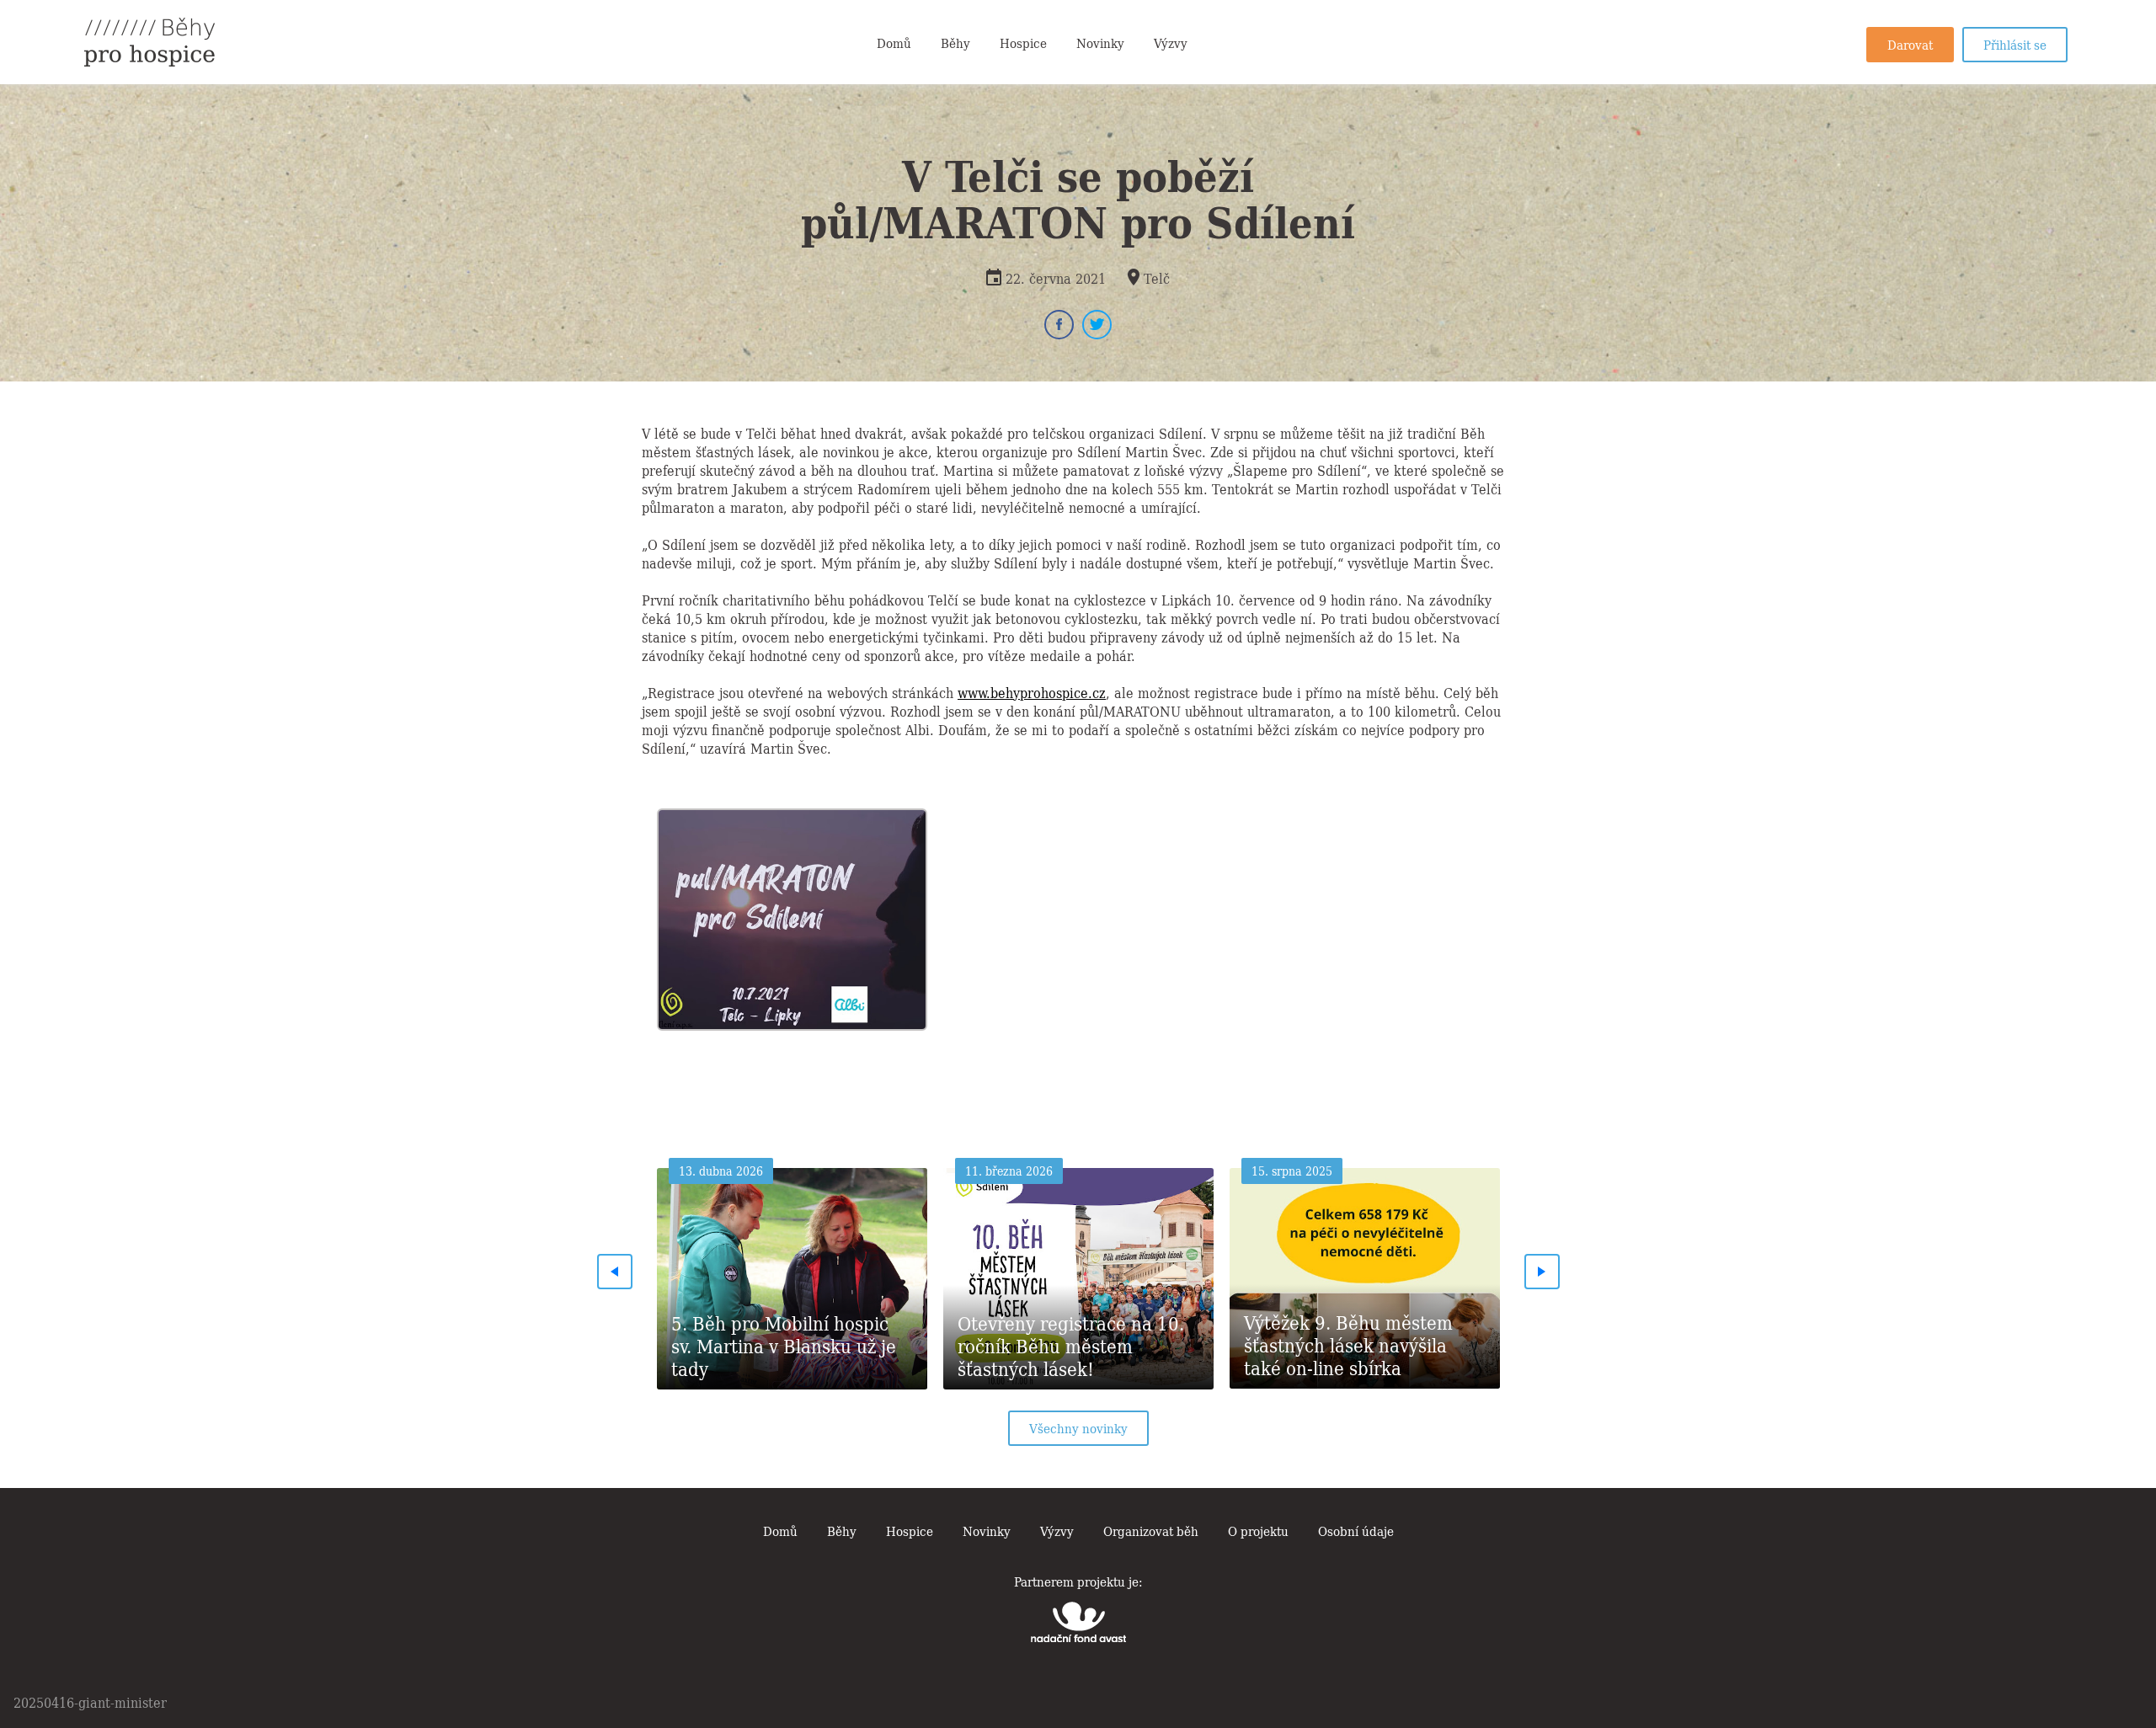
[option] (792, 915)
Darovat (1910, 44)
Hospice (1023, 42)
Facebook (1059, 325)
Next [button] (1542, 1272)
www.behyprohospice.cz (1032, 692)
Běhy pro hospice (149, 42)
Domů (894, 42)
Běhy (955, 42)
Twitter (1097, 325)
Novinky (1100, 42)
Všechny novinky (1078, 1427)
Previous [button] (615, 1272)
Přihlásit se (2015, 44)
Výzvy (1171, 42)
